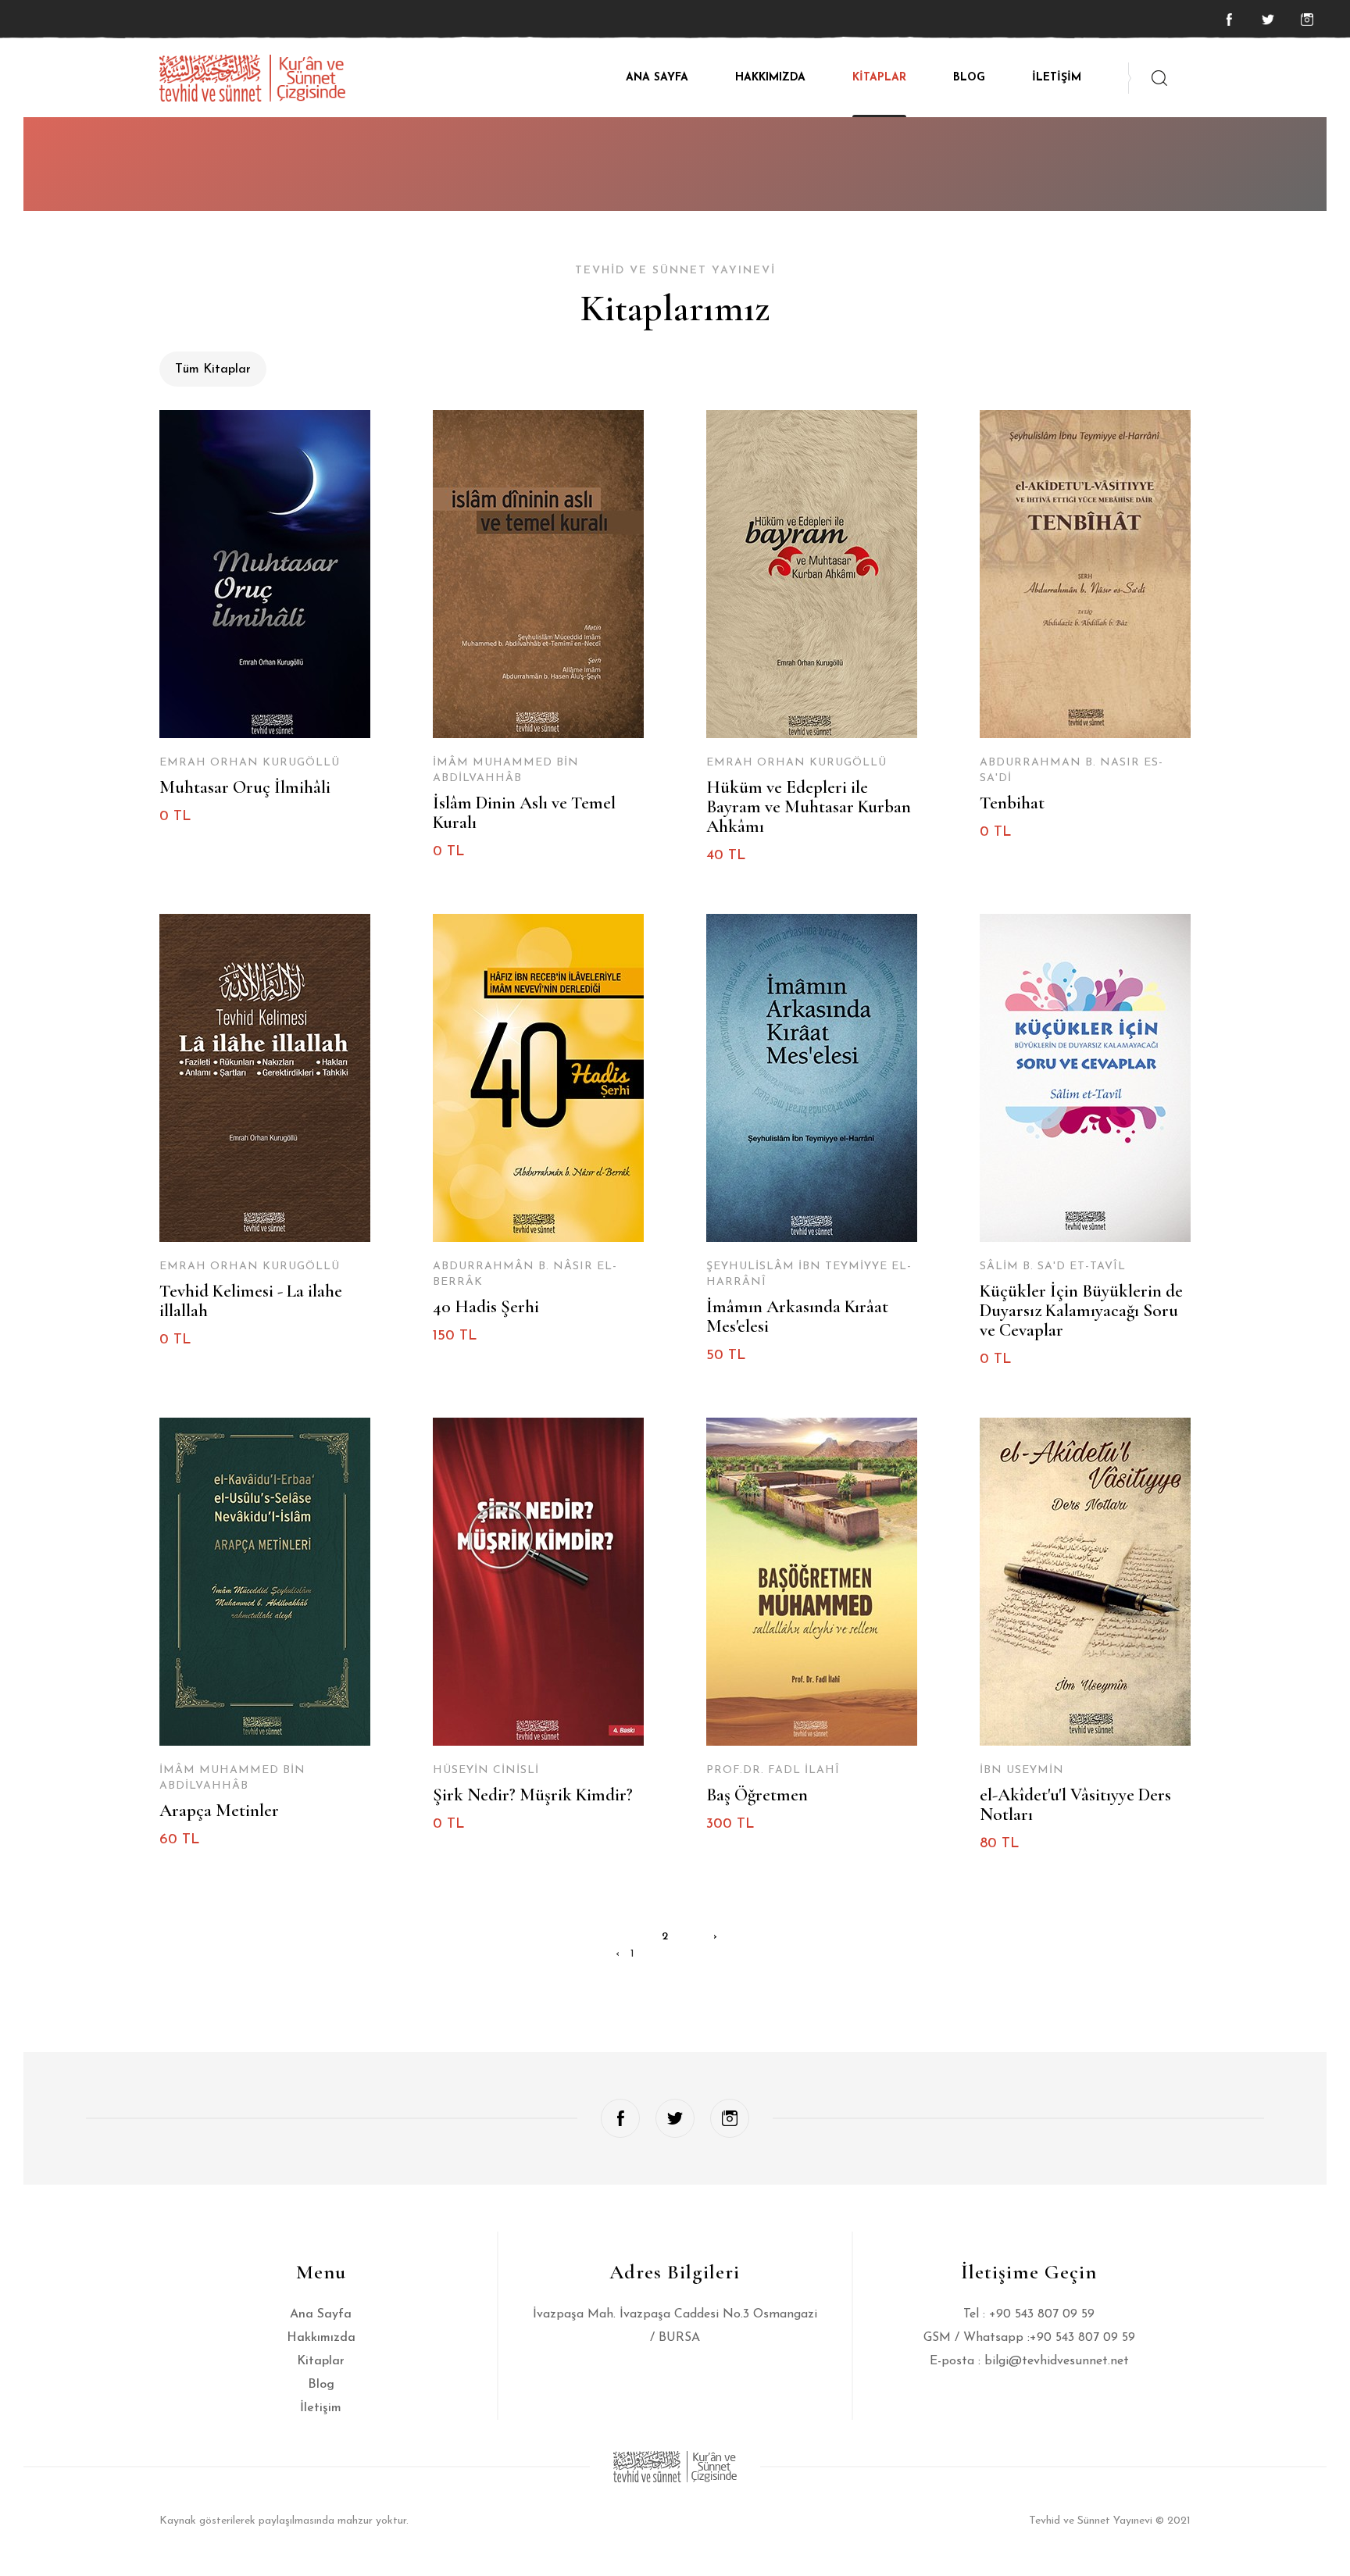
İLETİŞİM (1057, 78)
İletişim (321, 2408)
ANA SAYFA (657, 78)
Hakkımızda (321, 2338)
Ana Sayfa (321, 2314)
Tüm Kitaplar (213, 369)
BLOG (969, 78)
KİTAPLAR (879, 78)
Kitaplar (321, 2361)
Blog (321, 2385)
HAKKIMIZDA (770, 78)
